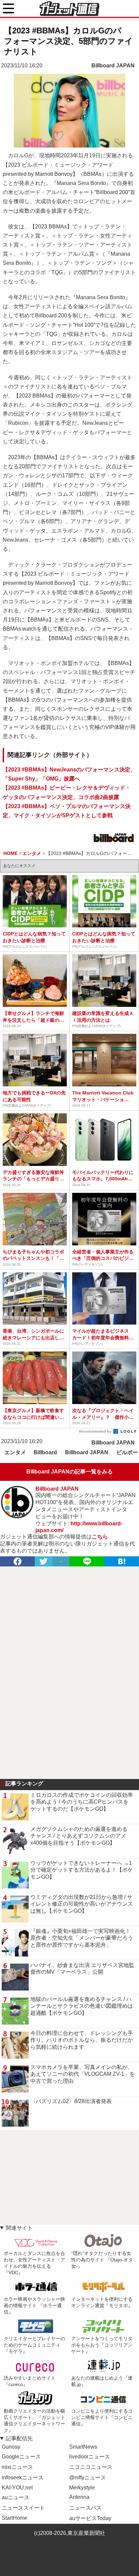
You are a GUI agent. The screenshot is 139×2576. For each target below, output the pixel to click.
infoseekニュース (23, 2477)
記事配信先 (19, 2438)
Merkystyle (82, 2488)
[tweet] (44, 1561)
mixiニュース (17, 2467)
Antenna (79, 2497)
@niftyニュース (88, 2477)
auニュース (16, 2497)
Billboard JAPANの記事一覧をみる (69, 1472)
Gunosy (11, 2447)
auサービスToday (90, 2518)
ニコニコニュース (91, 2467)
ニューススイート (23, 2508)
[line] (87, 1561)
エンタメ (15, 1452)
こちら (100, 1537)
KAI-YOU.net (17, 2488)
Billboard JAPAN (113, 66)
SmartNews (83, 2447)
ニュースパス (85, 2508)
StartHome (15, 2518)
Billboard (45, 1452)
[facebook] (17, 1561)
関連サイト (19, 2228)
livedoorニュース (90, 2457)
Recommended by (96, 1431)
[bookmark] (122, 1561)
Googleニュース (21, 2457)
